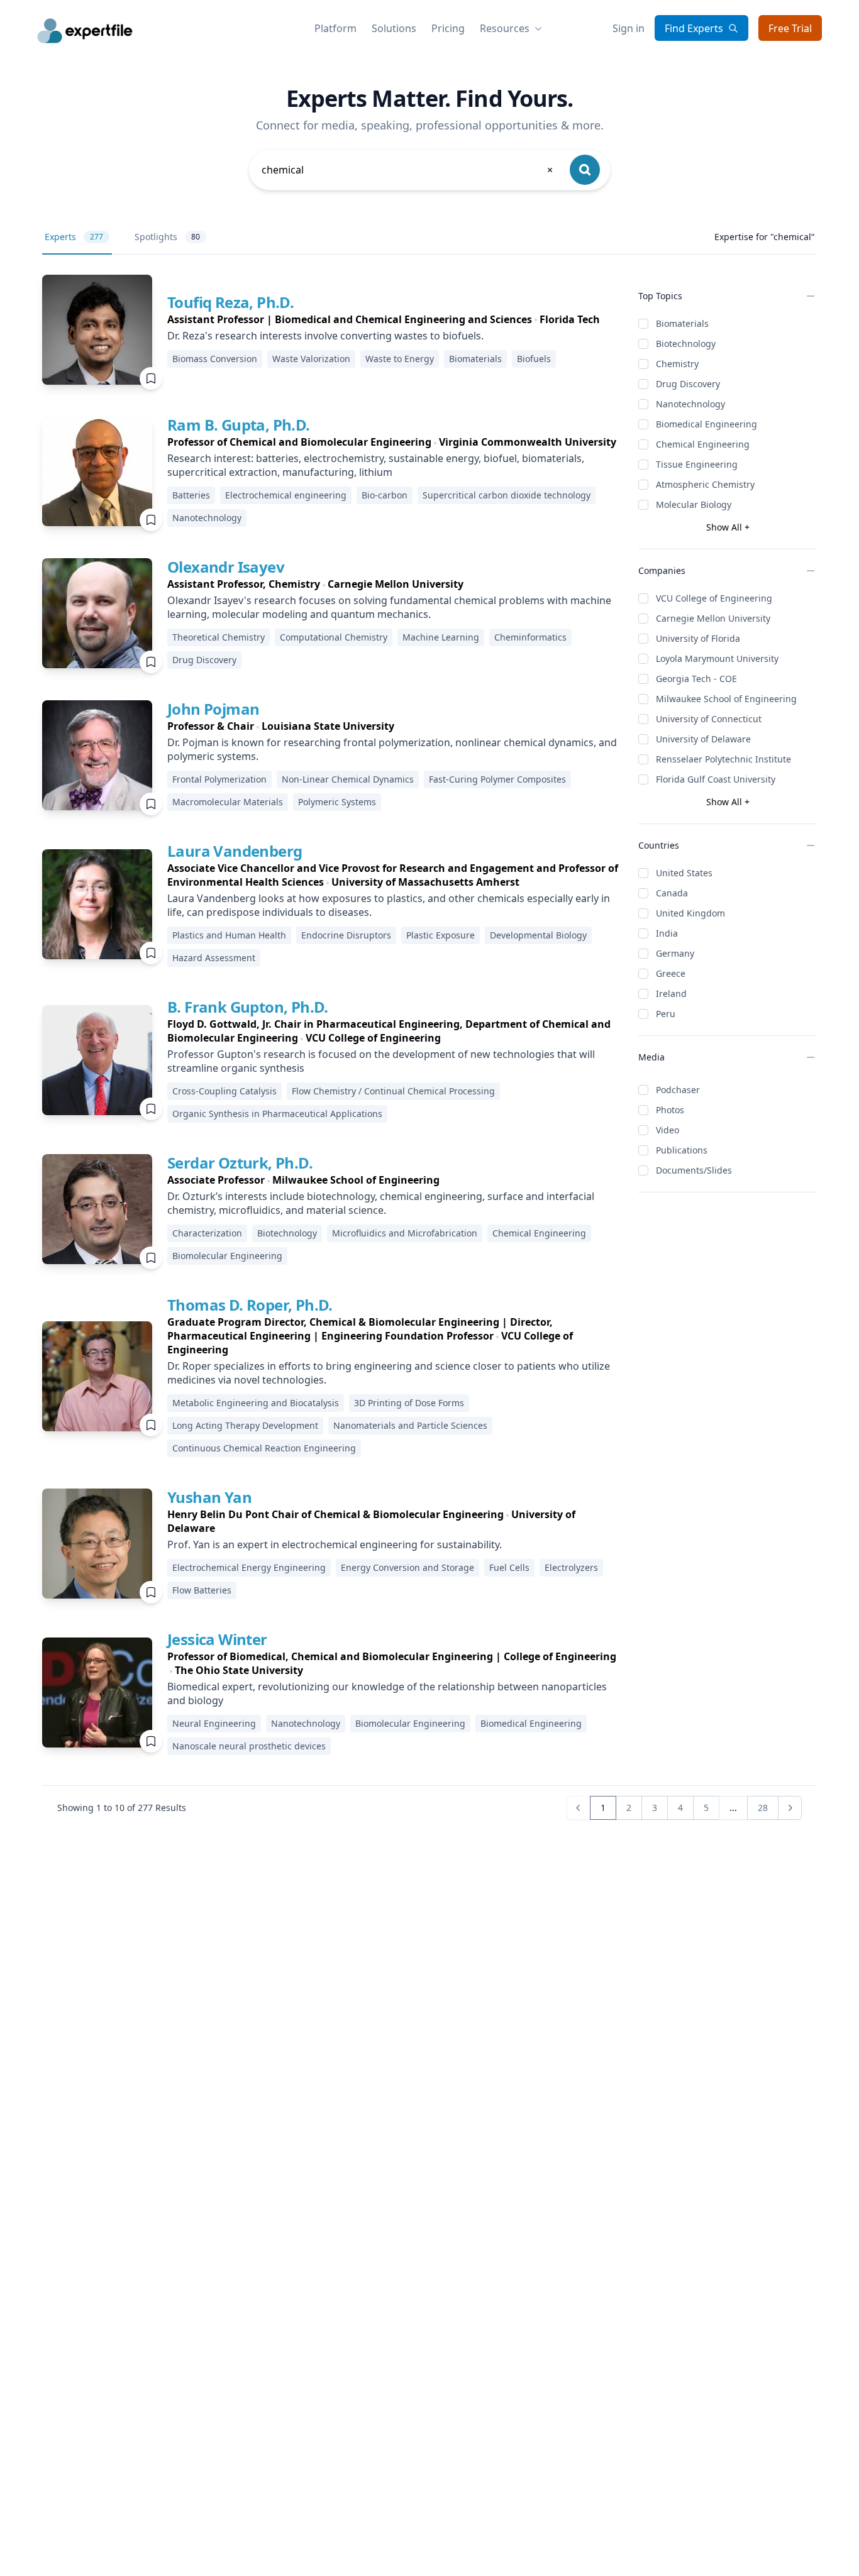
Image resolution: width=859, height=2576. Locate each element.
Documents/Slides (694, 1170)
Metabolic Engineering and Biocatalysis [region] (256, 1403)
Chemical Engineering (703, 444)
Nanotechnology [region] (207, 518)
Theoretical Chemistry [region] (219, 637)
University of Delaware (703, 739)
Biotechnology (686, 344)
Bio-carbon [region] (385, 495)
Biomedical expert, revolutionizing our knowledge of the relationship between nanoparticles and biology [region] (387, 1693)
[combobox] (408, 170)
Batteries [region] (191, 495)
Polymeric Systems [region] (337, 802)
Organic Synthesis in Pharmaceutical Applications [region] (277, 1114)
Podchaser (678, 1090)
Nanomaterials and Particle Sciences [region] (410, 1425)
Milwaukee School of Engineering (726, 699)
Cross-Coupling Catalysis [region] (224, 1091)
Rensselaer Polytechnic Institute (723, 759)
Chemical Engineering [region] (539, 1233)
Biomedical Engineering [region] (531, 1723)
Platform (335, 28)
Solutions (394, 28)
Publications (682, 1150)
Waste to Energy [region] (400, 359)
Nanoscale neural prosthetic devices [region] (249, 1746)
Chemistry (677, 364)
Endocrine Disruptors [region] (346, 935)
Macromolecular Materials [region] (228, 802)
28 (763, 1808)
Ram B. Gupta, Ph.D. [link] (239, 425)
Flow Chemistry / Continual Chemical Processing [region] (393, 1091)
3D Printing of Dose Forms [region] (409, 1403)
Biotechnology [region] (287, 1233)
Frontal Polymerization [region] (219, 779)
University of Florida (698, 638)
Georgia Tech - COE (696, 679)
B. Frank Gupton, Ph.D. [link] (248, 1007)
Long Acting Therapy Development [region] (245, 1425)
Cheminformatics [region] (530, 637)
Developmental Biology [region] (538, 935)
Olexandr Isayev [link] (226, 567)
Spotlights (167, 237)
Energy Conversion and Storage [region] (407, 1567)
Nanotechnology (690, 404)
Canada (672, 893)
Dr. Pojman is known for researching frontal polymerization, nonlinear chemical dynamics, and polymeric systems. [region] (392, 749)
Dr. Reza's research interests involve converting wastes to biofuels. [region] (325, 336)
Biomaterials (682, 323)
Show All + (728, 527)
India (667, 933)
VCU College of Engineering (714, 598)
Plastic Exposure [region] (441, 935)
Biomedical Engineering (707, 424)
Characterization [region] (207, 1233)
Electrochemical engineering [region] (286, 495)
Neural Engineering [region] (214, 1723)
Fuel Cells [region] (509, 1567)
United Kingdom (690, 913)
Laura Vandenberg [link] (235, 851)
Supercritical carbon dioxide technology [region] (507, 495)
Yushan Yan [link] (209, 1497)
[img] (97, 330)
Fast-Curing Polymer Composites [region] (497, 779)
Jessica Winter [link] (217, 1639)
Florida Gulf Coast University (716, 779)
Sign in (629, 28)
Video (668, 1130)
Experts (74, 237)
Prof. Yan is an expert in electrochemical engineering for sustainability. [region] (335, 1544)
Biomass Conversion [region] (215, 359)
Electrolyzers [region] (571, 1567)
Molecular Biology (694, 504)
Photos (670, 1110)
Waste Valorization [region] (311, 359)
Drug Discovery (688, 384)
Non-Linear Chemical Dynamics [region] (348, 779)
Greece (671, 973)
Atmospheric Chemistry (705, 484)
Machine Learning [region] (441, 637)
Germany (675, 953)
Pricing (448, 28)
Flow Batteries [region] (202, 1590)
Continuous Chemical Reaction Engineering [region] (264, 1448)
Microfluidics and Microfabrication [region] (405, 1233)
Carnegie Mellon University (713, 618)
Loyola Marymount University (717, 658)
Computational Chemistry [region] (334, 637)
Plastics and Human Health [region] (229, 935)
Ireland (671, 994)
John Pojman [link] (213, 709)
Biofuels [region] (534, 359)
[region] (384, 319)
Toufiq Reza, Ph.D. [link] (230, 302)
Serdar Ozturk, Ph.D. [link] (240, 1163)
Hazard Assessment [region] (214, 958)
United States (684, 873)
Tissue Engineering (697, 464)
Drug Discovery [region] (204, 660)
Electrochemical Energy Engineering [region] (249, 1567)
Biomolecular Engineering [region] (227, 1256)
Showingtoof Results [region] (122, 1808)
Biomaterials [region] (475, 359)
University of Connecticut (709, 719)
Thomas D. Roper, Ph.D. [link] (250, 1305)
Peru (666, 1014)
